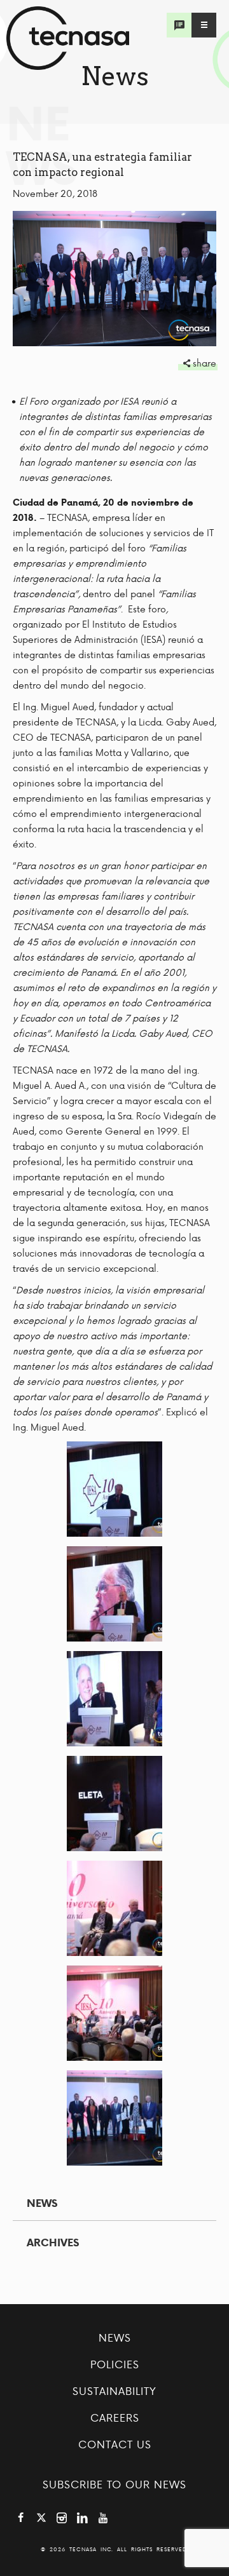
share (205, 363)
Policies (115, 2364)
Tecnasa (68, 38)
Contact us (115, 2444)
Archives (53, 2242)
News (42, 2203)
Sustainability (114, 2391)
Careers (115, 2417)
